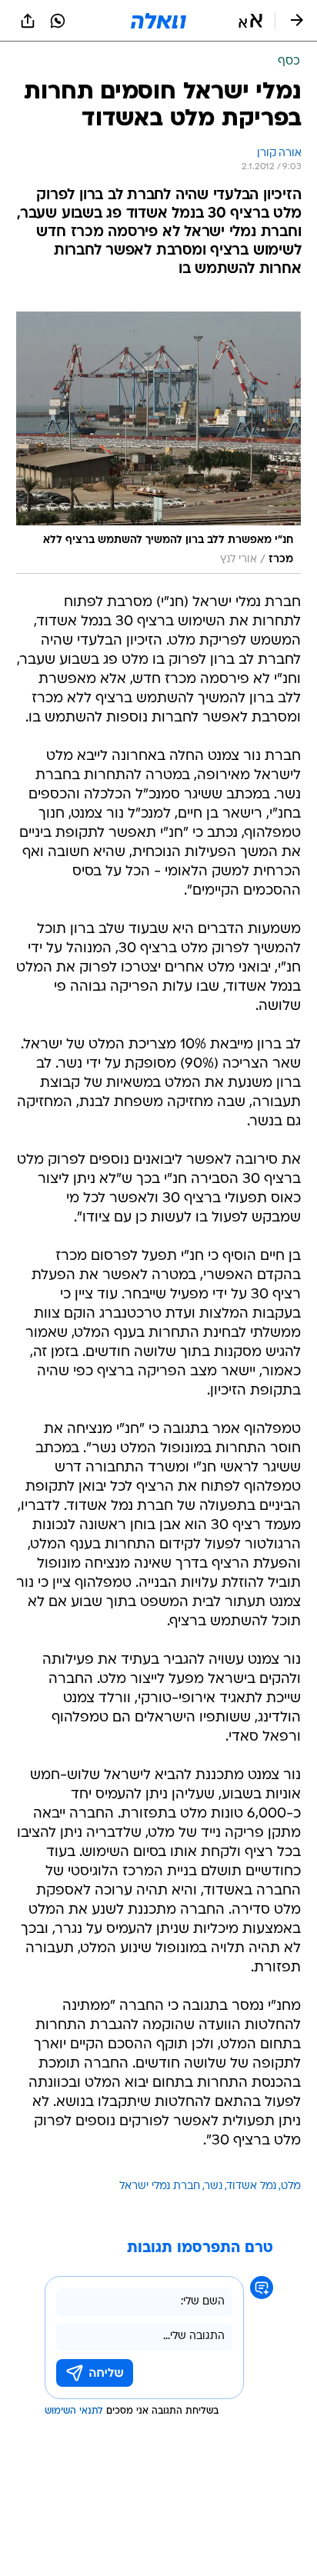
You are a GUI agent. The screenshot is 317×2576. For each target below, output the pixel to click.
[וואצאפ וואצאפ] (58, 21)
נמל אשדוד (252, 2186)
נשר (214, 2186)
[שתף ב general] (28, 21)
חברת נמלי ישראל (160, 2186)
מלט (291, 2186)
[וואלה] (158, 21)
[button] (250, 21)
